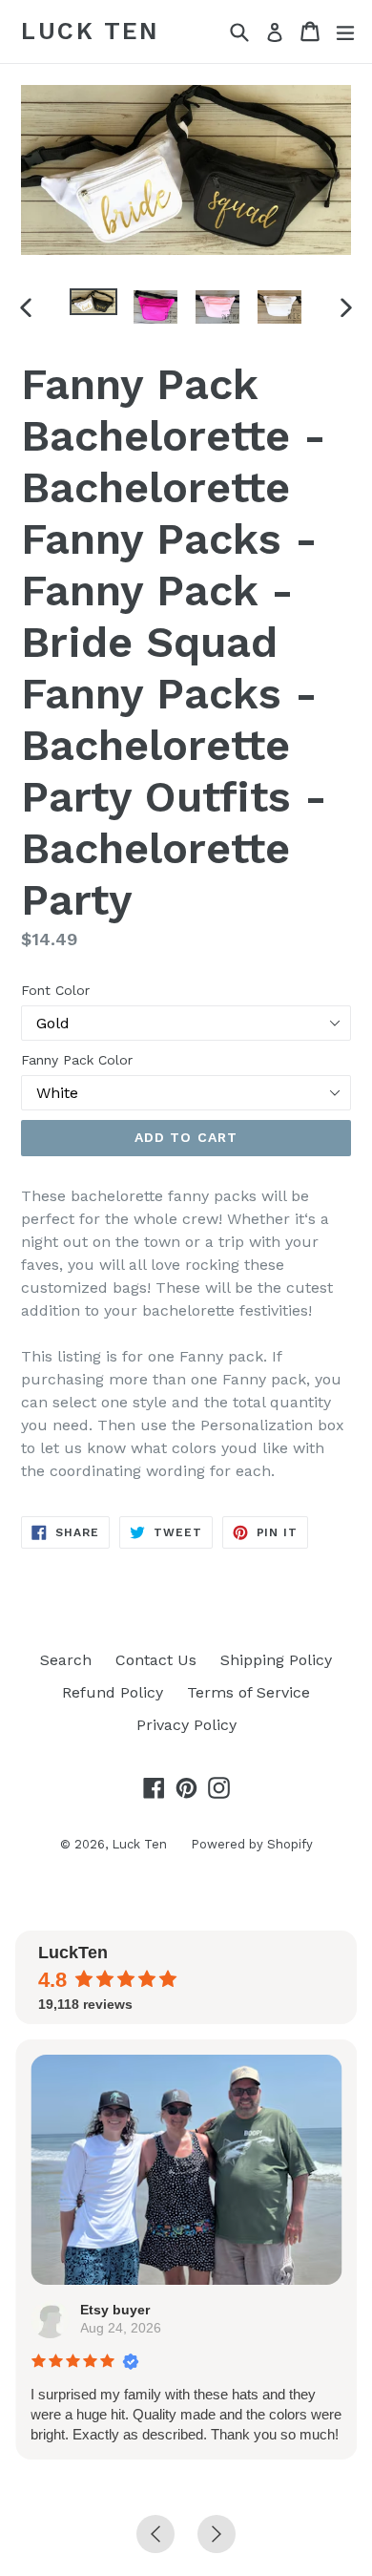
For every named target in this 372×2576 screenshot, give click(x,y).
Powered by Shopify (252, 1844)
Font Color (55, 990)
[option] (93, 302)
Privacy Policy (186, 1725)
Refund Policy (113, 1692)
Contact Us (156, 1660)
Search (66, 1660)
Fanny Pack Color (77, 1060)
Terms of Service (248, 1692)
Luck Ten (90, 31)
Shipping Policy (276, 1660)
